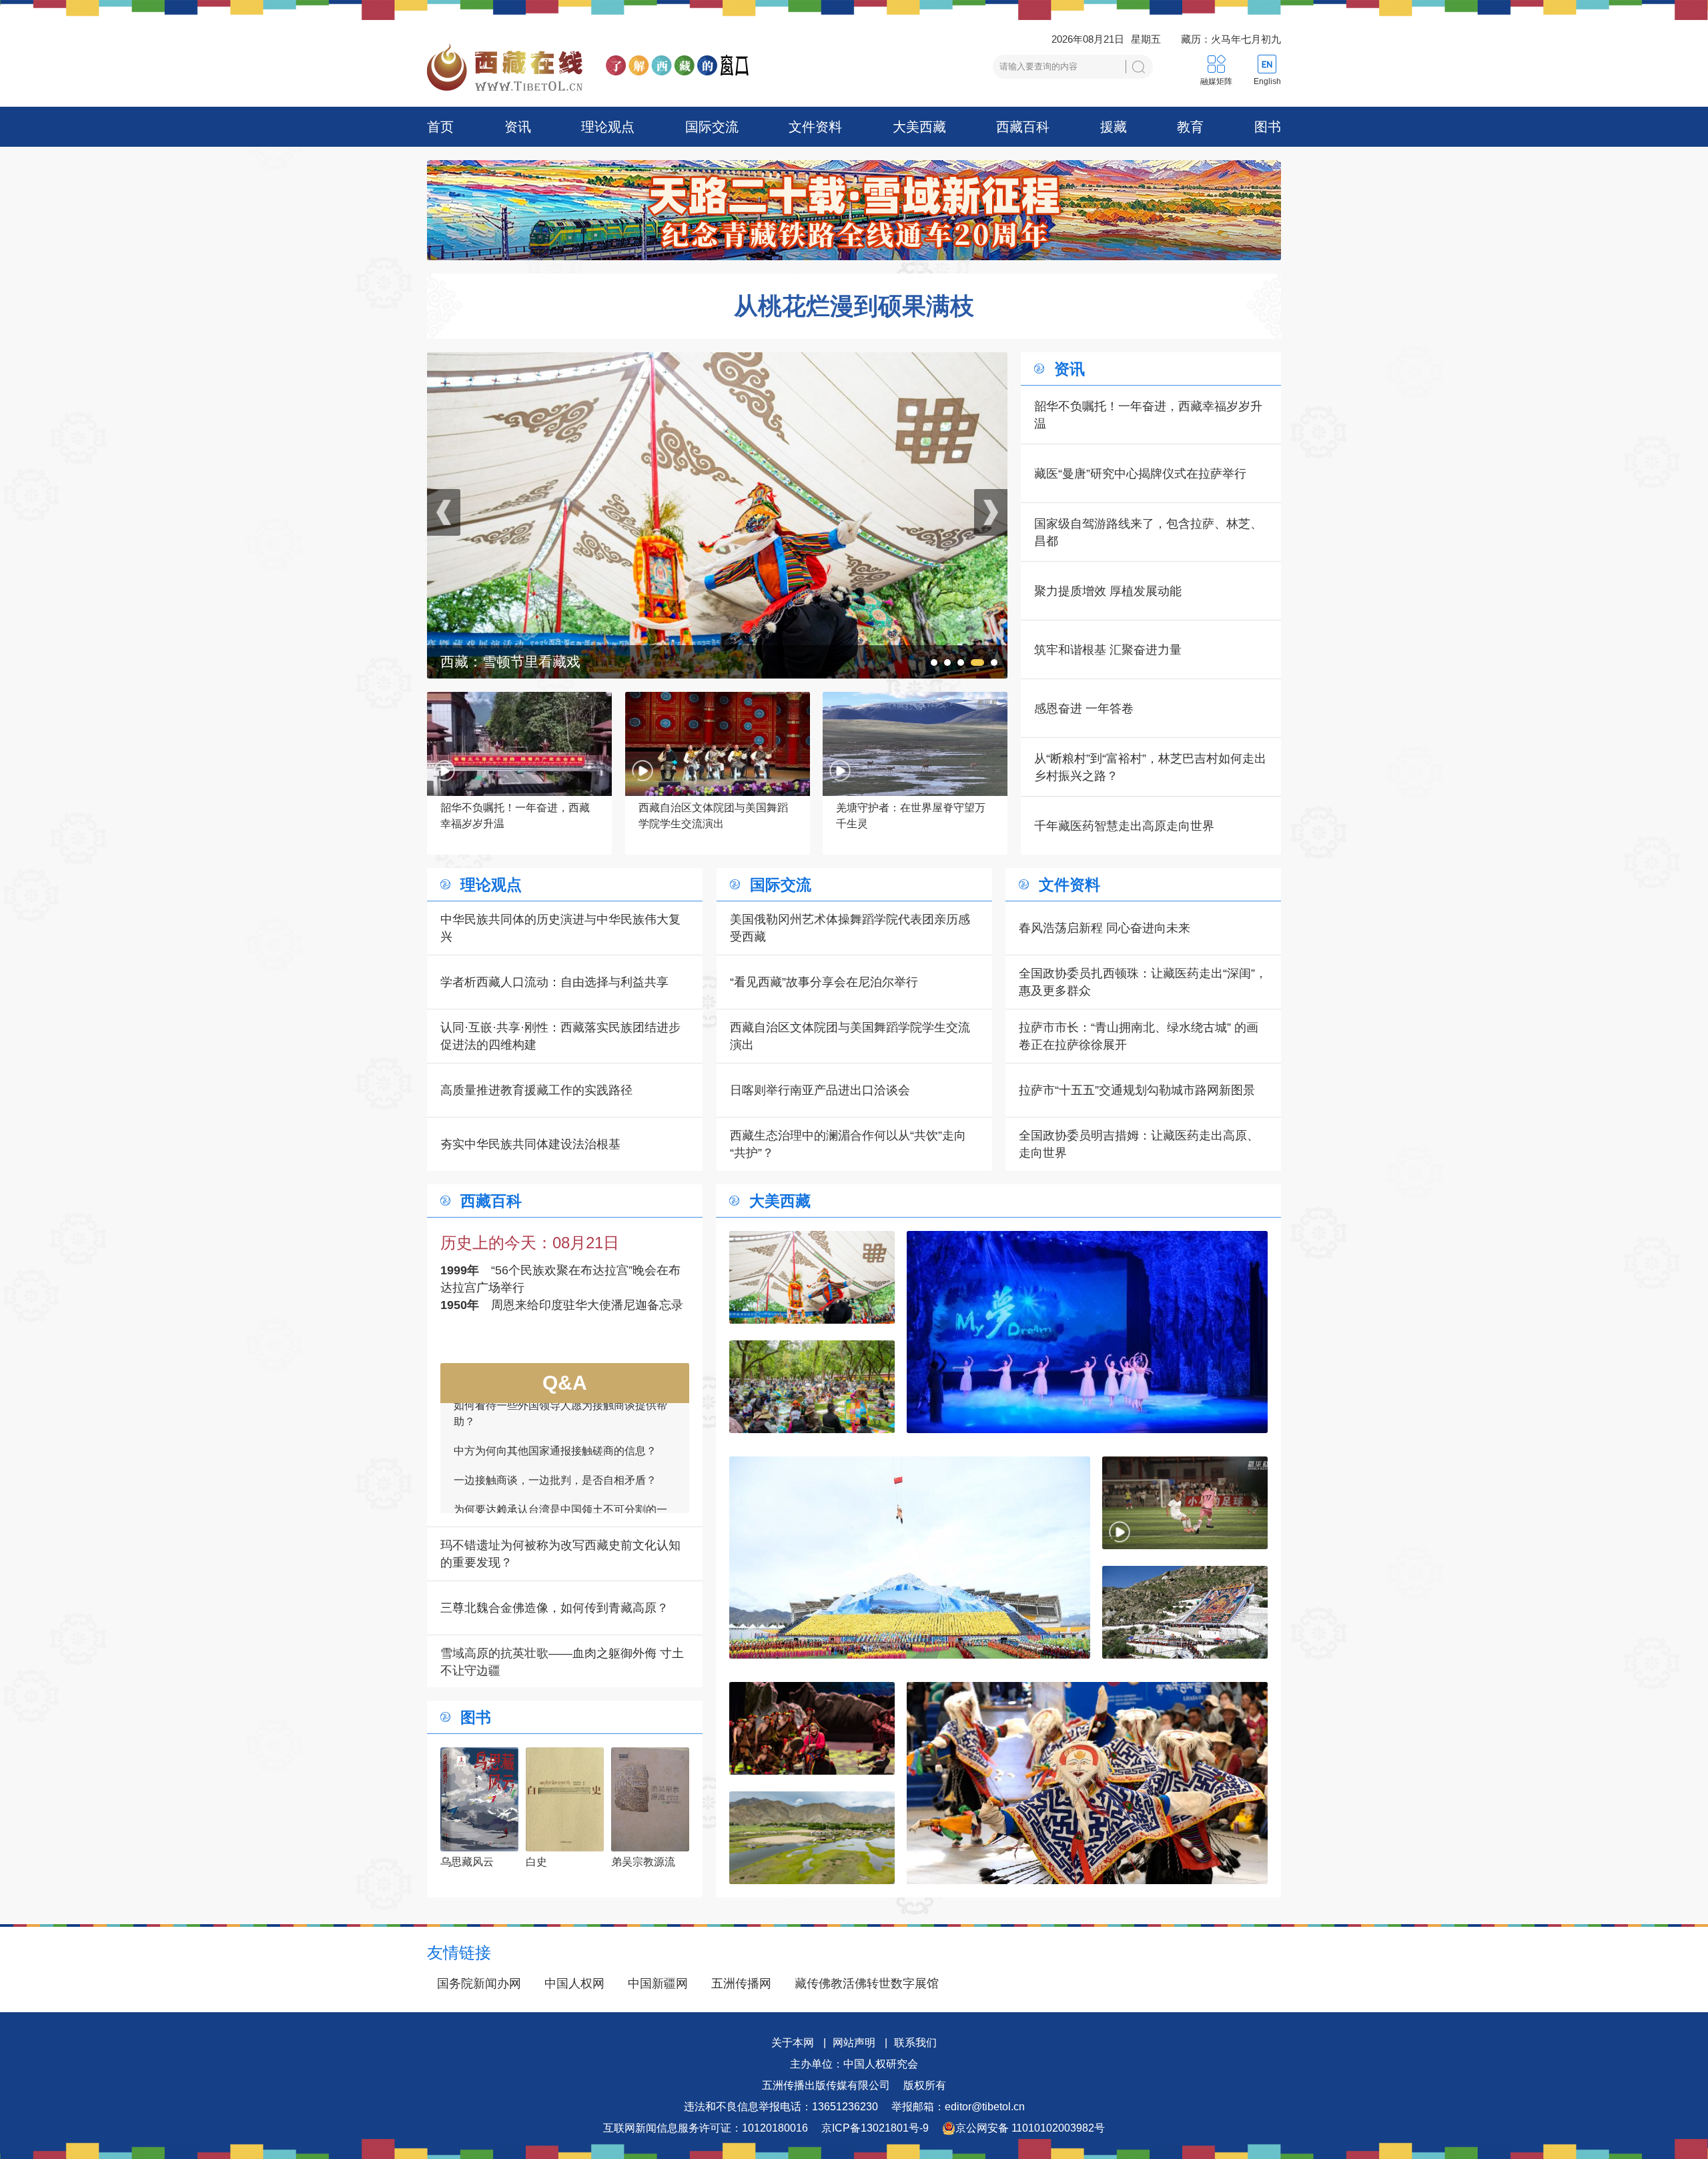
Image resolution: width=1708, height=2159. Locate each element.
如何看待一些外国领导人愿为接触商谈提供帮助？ (560, 1491)
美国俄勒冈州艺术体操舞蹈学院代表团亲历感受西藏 (850, 928)
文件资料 (815, 127)
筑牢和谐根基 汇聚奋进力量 (1108, 650)
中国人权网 (574, 1984)
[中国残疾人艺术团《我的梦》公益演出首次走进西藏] (1087, 1332)
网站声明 (854, 2043)
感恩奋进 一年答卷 (1084, 709)
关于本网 (793, 2043)
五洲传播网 (741, 1984)
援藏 (1114, 127)
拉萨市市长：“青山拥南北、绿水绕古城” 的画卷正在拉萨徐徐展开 (1139, 1036)
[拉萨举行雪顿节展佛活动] (1185, 1612)
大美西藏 (919, 127)
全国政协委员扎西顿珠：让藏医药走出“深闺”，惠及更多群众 (1143, 982)
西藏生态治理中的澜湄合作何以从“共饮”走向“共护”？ (848, 1144)
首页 (440, 127)
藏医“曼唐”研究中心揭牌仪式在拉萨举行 (1140, 474)
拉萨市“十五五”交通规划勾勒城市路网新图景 (1137, 1090)
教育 (1190, 127)
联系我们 (915, 2043)
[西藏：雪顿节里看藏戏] (812, 1277)
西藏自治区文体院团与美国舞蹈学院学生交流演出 (850, 1036)
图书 (1268, 127)
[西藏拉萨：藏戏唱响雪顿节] (1087, 1783)
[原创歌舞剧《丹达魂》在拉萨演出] (812, 1728)
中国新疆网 (658, 1984)
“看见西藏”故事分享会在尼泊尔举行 (824, 982)
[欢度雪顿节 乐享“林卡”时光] (717, 361)
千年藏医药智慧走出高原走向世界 (1124, 826)
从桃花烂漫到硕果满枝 (854, 306)
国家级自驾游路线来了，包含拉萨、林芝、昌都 (1148, 532)
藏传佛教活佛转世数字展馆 (867, 1984)
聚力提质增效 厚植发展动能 (1108, 591)
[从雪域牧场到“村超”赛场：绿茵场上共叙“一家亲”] (1185, 1503)
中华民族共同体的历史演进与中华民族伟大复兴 (560, 928)
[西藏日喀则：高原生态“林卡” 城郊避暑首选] (812, 1838)
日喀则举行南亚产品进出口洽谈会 (820, 1090)
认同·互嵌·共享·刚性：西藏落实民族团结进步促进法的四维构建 (560, 1036)
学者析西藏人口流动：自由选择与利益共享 (554, 982)
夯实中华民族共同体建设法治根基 (530, 1144)
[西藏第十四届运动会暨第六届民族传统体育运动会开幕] (910, 1558)
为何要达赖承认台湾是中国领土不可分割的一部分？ (560, 1417)
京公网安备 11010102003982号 (1030, 2128)
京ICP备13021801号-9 (875, 2128)
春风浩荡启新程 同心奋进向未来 (1105, 928)
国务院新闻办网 (479, 1984)
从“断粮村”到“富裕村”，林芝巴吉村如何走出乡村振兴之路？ (1150, 767)
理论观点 (608, 127)
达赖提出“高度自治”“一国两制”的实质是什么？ (562, 1454)
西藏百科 (1023, 127)
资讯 (518, 127)
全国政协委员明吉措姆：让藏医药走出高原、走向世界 (1139, 1144)
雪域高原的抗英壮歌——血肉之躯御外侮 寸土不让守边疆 (562, 1662)
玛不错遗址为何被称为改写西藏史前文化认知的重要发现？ (560, 1554)
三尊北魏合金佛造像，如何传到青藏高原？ (554, 1608)
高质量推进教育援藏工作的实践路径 (536, 1090)
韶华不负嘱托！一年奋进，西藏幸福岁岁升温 (1148, 415)
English (1267, 81)
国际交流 (712, 127)
